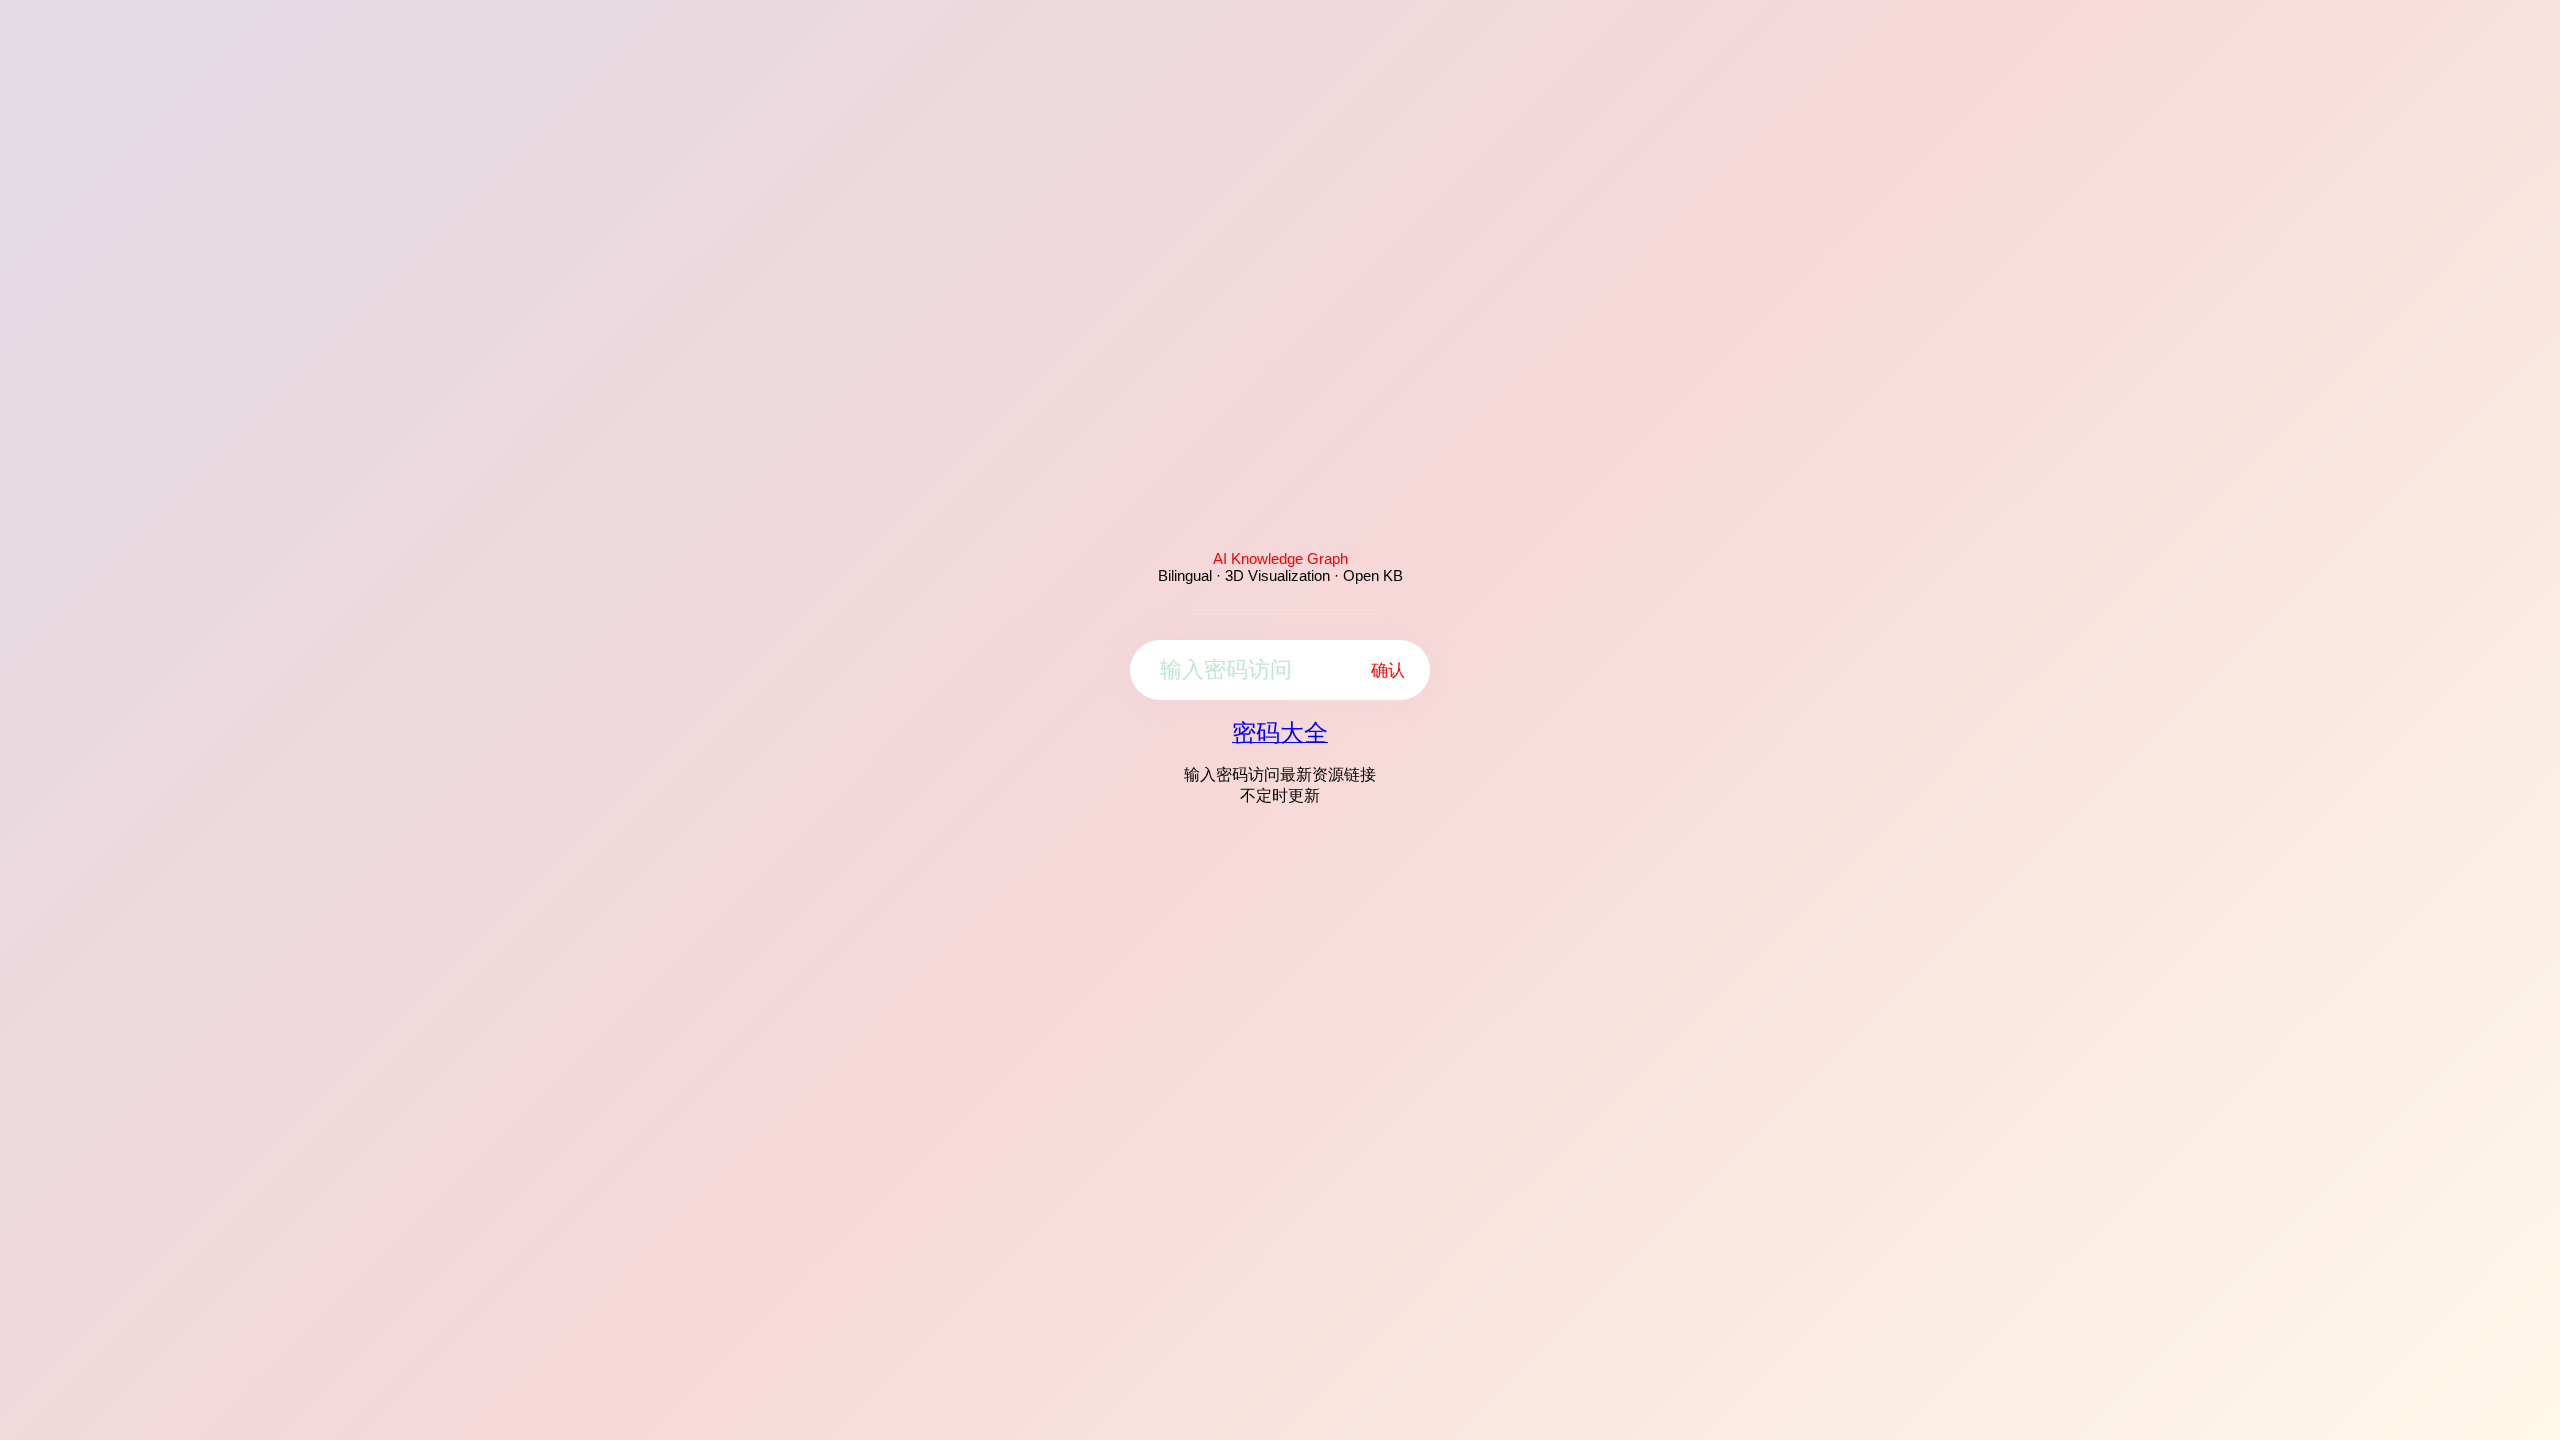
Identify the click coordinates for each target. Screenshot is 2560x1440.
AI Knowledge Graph (1280, 558)
